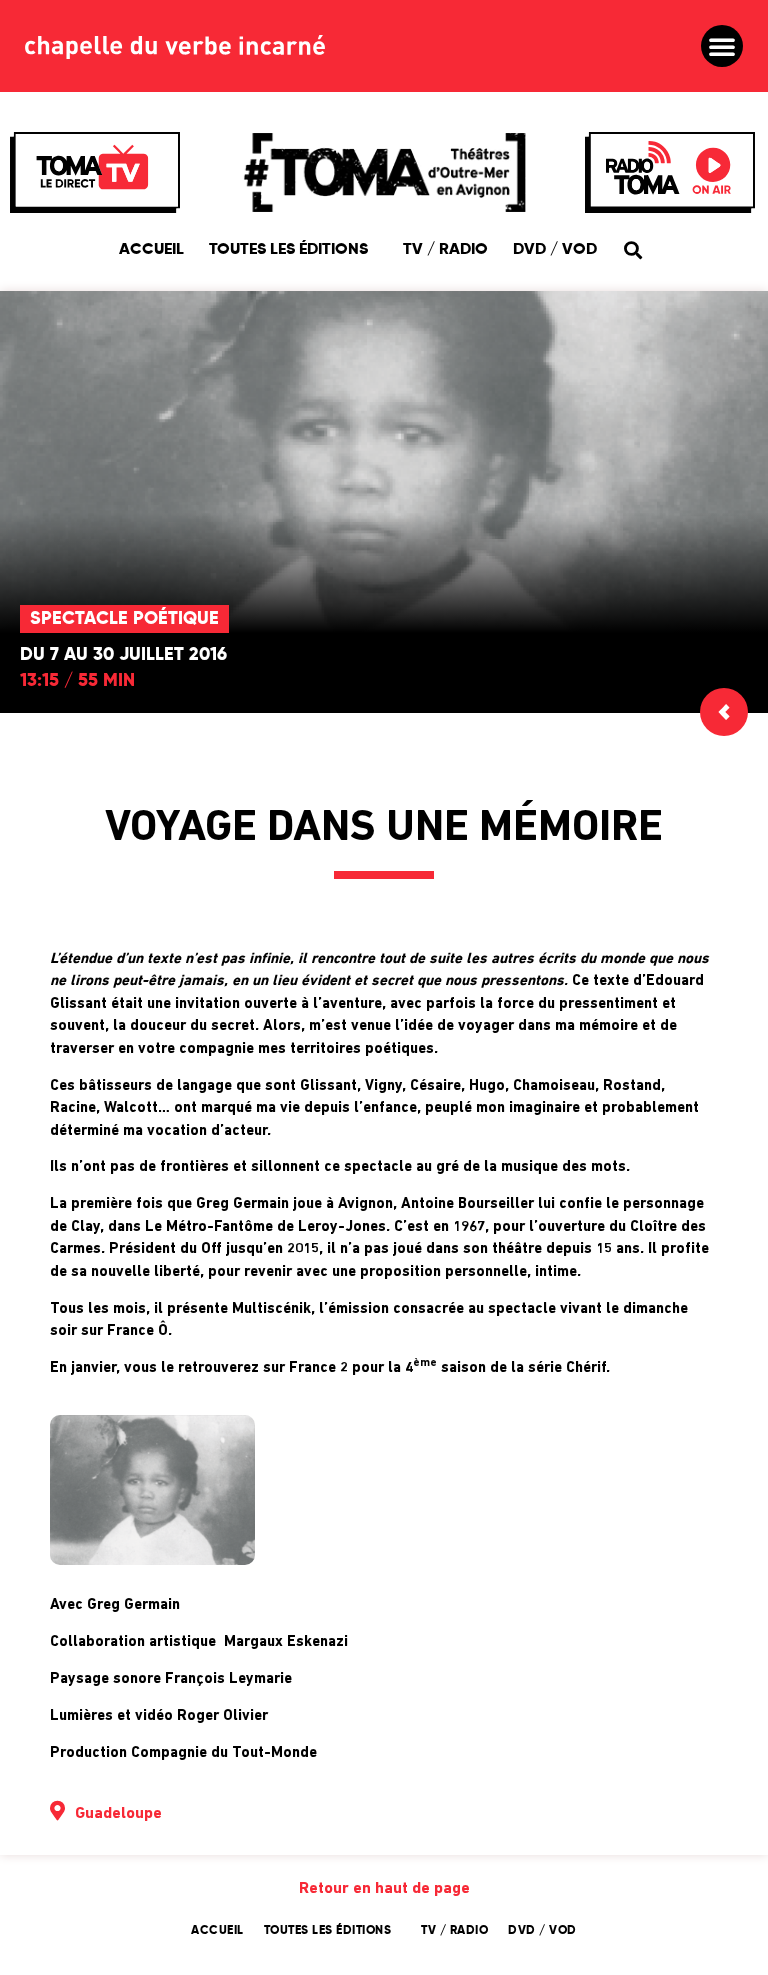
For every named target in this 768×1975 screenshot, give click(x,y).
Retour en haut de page (384, 1889)
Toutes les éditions (288, 250)
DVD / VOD (555, 250)
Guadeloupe (118, 1814)
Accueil (151, 250)
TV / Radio (445, 250)
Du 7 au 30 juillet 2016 (123, 655)
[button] (722, 46)
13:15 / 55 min (77, 681)
